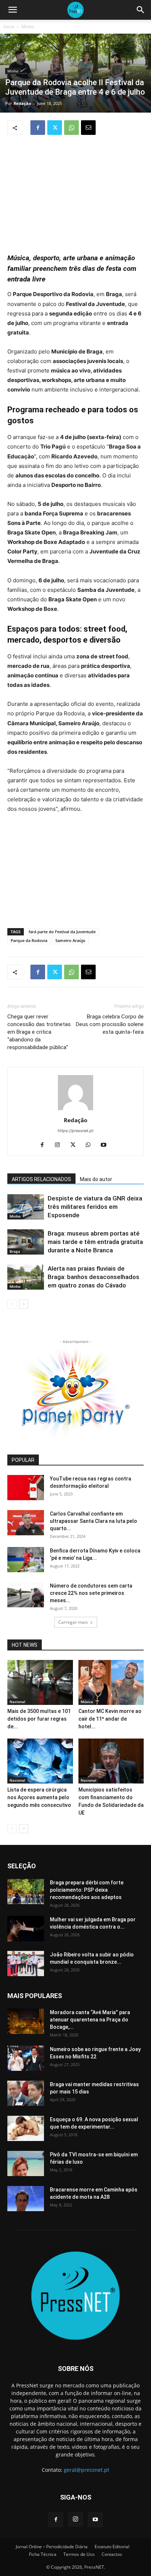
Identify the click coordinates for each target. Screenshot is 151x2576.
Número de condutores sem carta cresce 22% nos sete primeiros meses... (91, 1593)
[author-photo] (75, 1110)
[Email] (88, 128)
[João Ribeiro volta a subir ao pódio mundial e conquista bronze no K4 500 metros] (26, 1964)
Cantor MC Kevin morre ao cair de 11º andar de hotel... (110, 1719)
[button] (12, 10)
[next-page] (24, 1304)
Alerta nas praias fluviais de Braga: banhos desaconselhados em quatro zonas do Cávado (93, 1277)
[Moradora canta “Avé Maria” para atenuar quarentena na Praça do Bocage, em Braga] (26, 2021)
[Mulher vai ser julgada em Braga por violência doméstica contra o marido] (26, 1929)
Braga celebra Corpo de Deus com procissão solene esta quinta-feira (110, 1024)
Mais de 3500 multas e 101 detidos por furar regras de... (39, 1719)
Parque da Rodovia (29, 940)
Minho (28, 27)
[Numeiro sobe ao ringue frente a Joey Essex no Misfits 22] (26, 2058)
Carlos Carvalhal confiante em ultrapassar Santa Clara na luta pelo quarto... (93, 1521)
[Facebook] (38, 128)
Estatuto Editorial (112, 2547)
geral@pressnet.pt (86, 2470)
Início (9, 27)
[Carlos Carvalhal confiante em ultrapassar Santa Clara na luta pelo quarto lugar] (26, 1523)
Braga (15, 1251)
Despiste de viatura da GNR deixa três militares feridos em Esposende (95, 1207)
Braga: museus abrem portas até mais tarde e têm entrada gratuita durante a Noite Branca (95, 1242)
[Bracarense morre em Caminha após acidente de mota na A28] (26, 2199)
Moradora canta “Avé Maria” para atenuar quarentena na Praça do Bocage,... (90, 2020)
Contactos (112, 2554)
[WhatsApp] (71, 128)
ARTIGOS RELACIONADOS (41, 1179)
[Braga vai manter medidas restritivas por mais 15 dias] (26, 2093)
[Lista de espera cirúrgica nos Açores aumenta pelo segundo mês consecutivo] (40, 1761)
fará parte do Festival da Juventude (62, 932)
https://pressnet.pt (75, 1131)
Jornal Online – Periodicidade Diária (52, 2547)
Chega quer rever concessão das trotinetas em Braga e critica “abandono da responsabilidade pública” (39, 1032)
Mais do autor (96, 1179)
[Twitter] (55, 128)
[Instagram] (60, 1145)
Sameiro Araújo (70, 940)
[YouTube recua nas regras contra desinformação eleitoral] (26, 1488)
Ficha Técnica (43, 2554)
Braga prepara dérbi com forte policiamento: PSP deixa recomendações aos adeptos (87, 1890)
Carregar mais (73, 1622)
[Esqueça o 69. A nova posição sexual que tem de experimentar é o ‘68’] (26, 2128)
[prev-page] (12, 1304)
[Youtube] (106, 1145)
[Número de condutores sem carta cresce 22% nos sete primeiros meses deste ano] (26, 1595)
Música (87, 1702)
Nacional (17, 1702)
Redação (22, 103)
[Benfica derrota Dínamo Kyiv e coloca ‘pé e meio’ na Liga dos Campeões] (26, 1560)
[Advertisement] (75, 190)
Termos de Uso (79, 2554)
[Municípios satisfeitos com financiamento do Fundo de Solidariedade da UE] (111, 1761)
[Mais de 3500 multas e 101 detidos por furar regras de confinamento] (40, 1682)
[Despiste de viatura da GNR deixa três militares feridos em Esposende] (26, 1207)
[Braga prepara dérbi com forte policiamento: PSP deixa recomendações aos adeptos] (26, 1892)
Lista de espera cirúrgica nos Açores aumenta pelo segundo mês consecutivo (39, 1797)
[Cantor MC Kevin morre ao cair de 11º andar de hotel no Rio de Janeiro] (111, 1682)
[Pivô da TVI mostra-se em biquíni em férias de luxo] (26, 2163)
